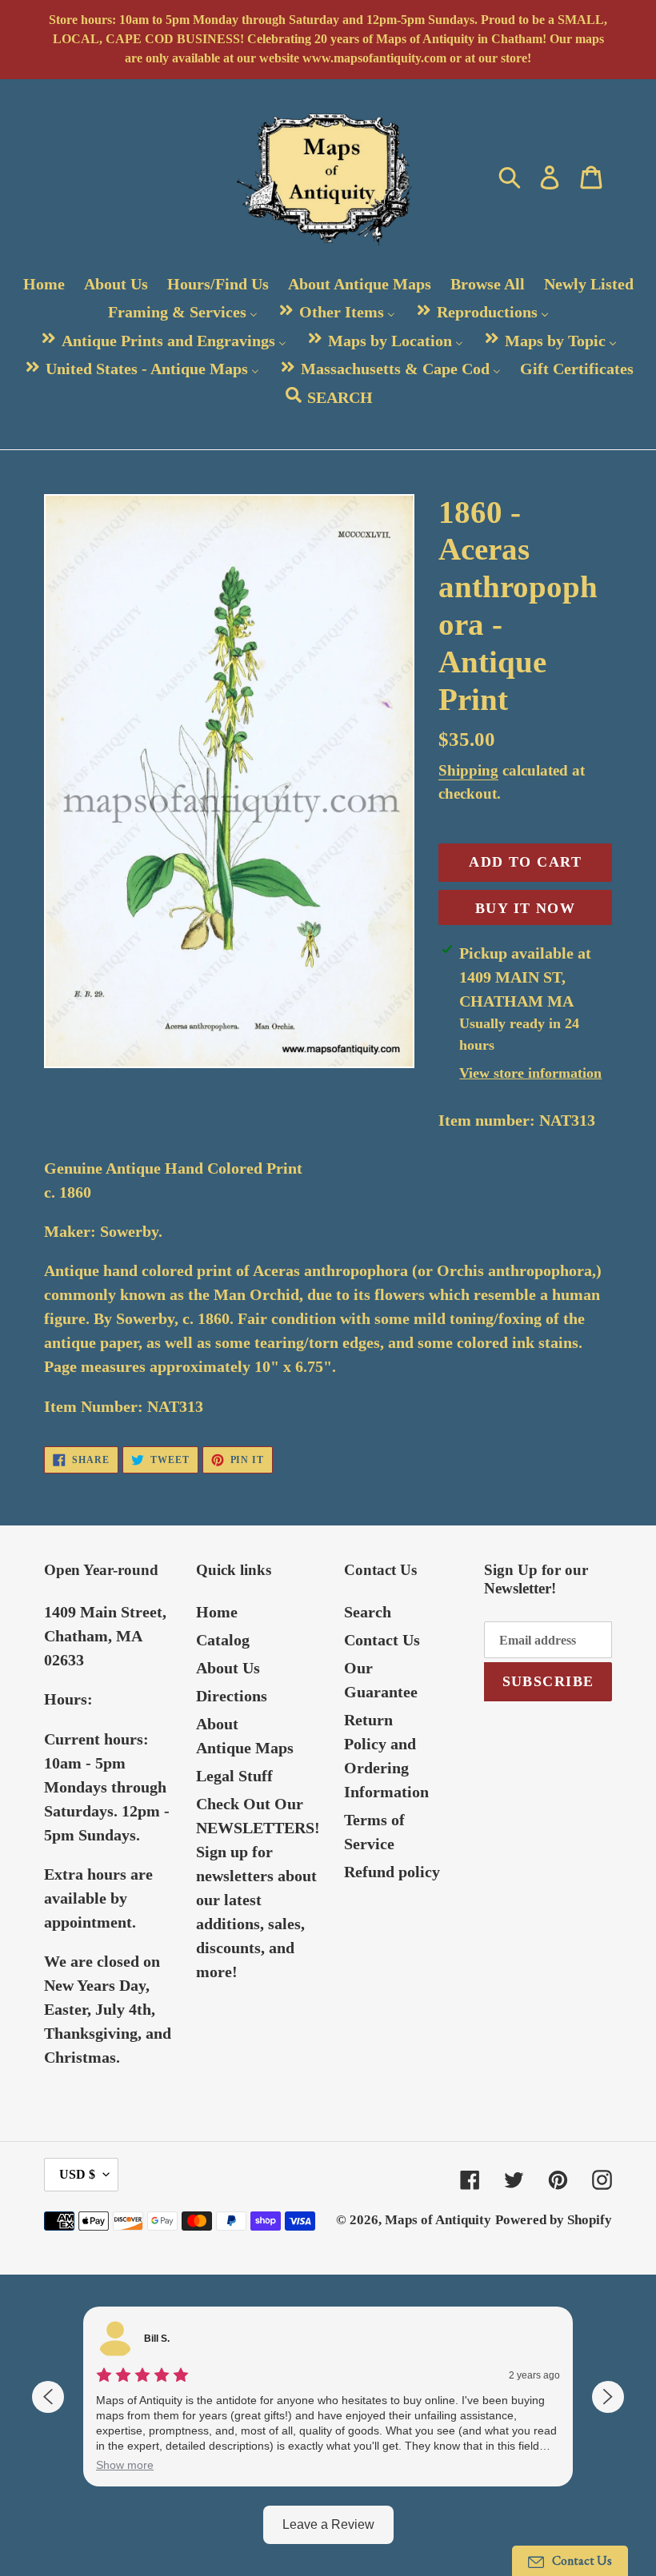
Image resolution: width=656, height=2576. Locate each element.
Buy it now (525, 908)
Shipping (468, 770)
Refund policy (392, 1872)
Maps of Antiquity (438, 2220)
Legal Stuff (234, 1776)
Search (368, 1612)
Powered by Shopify (554, 2220)
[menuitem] (44, 284)
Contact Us (382, 1640)
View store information (530, 1073)
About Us (228, 1668)
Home (217, 1612)
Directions (232, 1696)
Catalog (223, 1640)
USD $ (77, 2174)
